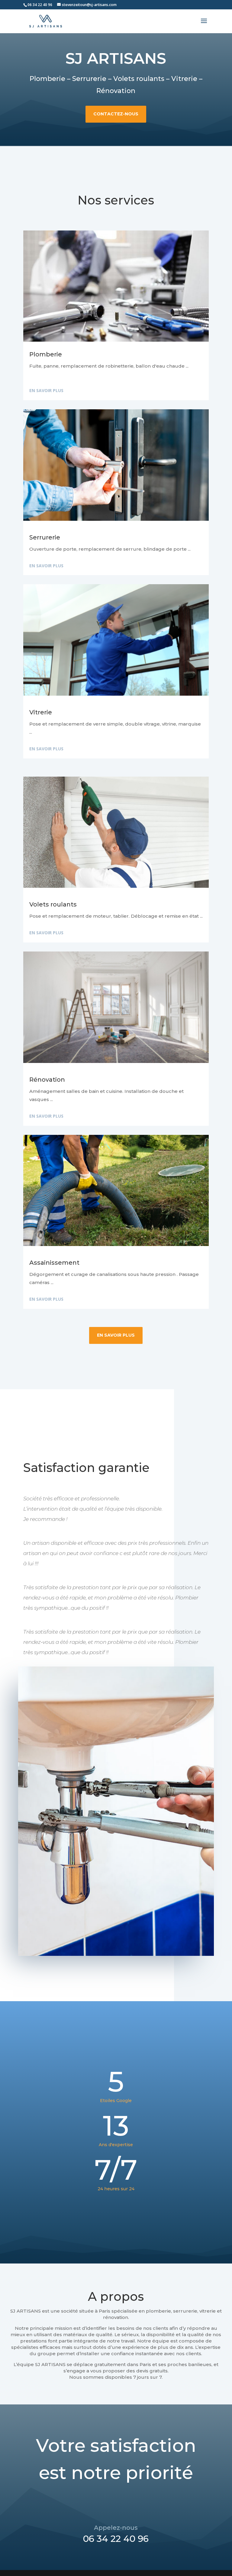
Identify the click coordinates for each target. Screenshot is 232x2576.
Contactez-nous (116, 114)
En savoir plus (46, 390)
